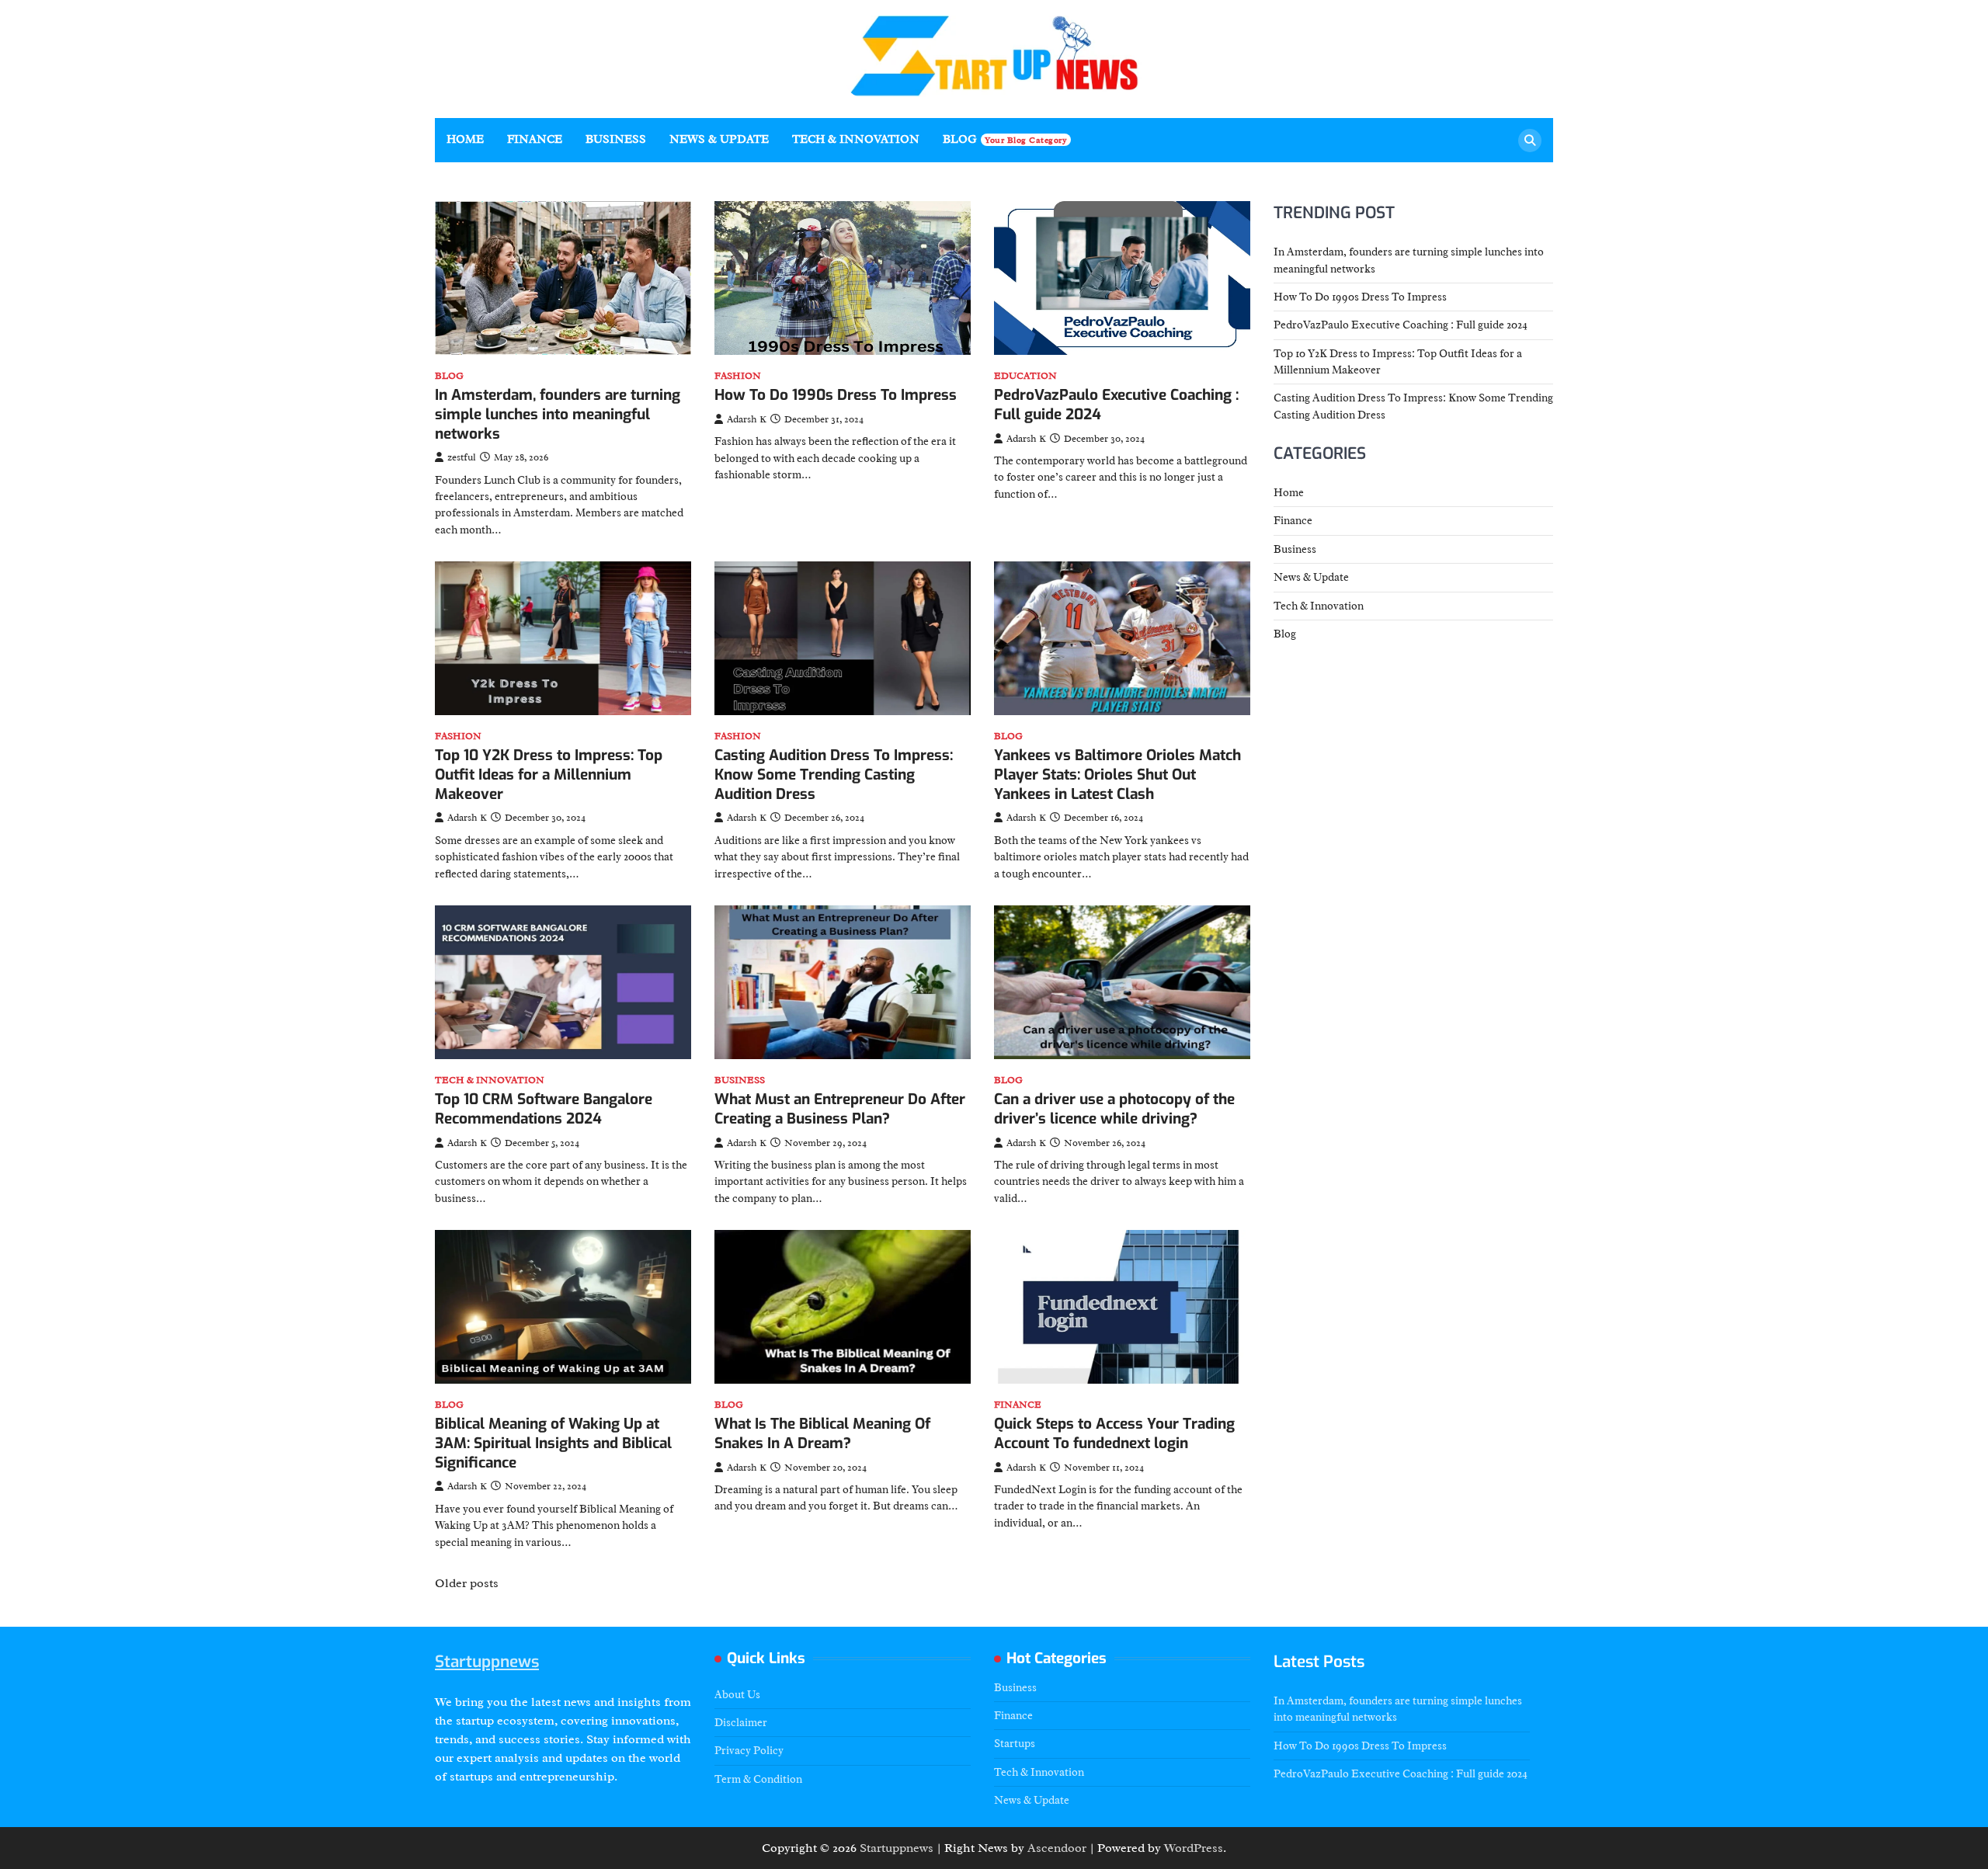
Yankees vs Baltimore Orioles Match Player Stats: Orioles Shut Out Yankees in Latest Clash (1117, 775)
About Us (737, 1694)
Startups (1015, 1743)
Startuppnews (487, 1662)
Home (465, 139)
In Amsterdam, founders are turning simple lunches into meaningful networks (558, 414)
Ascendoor (1057, 1848)
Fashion (738, 376)
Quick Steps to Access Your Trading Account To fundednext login (1114, 1433)
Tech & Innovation (856, 139)
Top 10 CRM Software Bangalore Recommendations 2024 (544, 1109)
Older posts (467, 1583)
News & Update (719, 139)
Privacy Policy (749, 1750)
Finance (535, 139)
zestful (462, 457)
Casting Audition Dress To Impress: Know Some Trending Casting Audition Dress (834, 775)
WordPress (1194, 1848)
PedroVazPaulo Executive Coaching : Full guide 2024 (1116, 405)
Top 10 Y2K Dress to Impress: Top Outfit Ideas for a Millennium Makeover (549, 775)
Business (616, 139)
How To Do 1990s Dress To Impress (836, 395)
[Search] (1530, 141)
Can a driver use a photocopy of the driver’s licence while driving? (1114, 1109)
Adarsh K (747, 419)
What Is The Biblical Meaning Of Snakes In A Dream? (822, 1433)
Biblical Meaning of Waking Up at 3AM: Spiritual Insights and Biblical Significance (553, 1443)
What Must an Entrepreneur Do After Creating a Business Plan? (840, 1109)
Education (1025, 376)
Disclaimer (741, 1722)
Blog (1005, 139)
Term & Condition (758, 1779)
